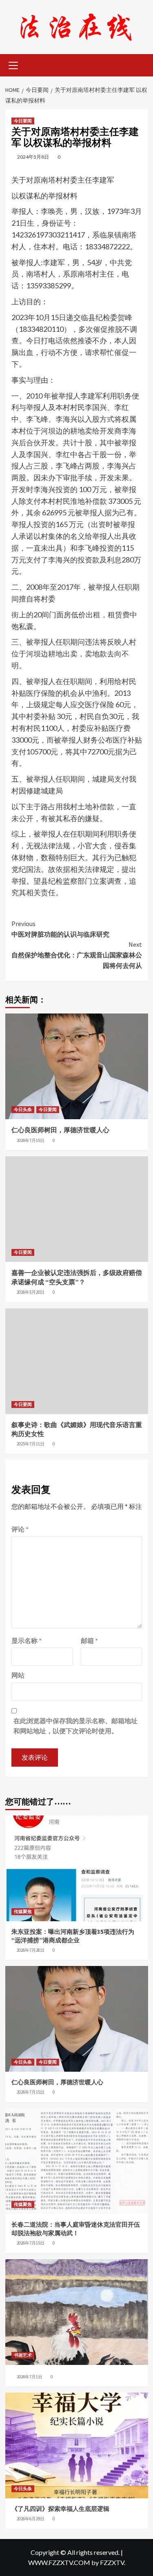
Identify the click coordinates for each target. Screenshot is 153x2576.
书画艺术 (23, 2355)
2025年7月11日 (31, 1444)
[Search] (139, 64)
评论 (20, 1529)
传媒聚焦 (23, 1911)
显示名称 (27, 1640)
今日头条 (23, 1109)
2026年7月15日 (31, 1140)
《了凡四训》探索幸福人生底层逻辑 (60, 2509)
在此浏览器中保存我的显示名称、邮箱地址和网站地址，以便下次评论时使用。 (75, 1726)
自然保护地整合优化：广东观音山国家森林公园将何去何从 (77, 955)
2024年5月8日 (33, 157)
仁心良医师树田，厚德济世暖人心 (60, 1130)
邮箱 (89, 1640)
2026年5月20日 (31, 1292)
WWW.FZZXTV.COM (59, 2562)
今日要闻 (23, 121)
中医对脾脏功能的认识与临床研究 (60, 929)
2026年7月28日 (31, 1950)
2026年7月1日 (30, 2377)
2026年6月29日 (31, 2519)
